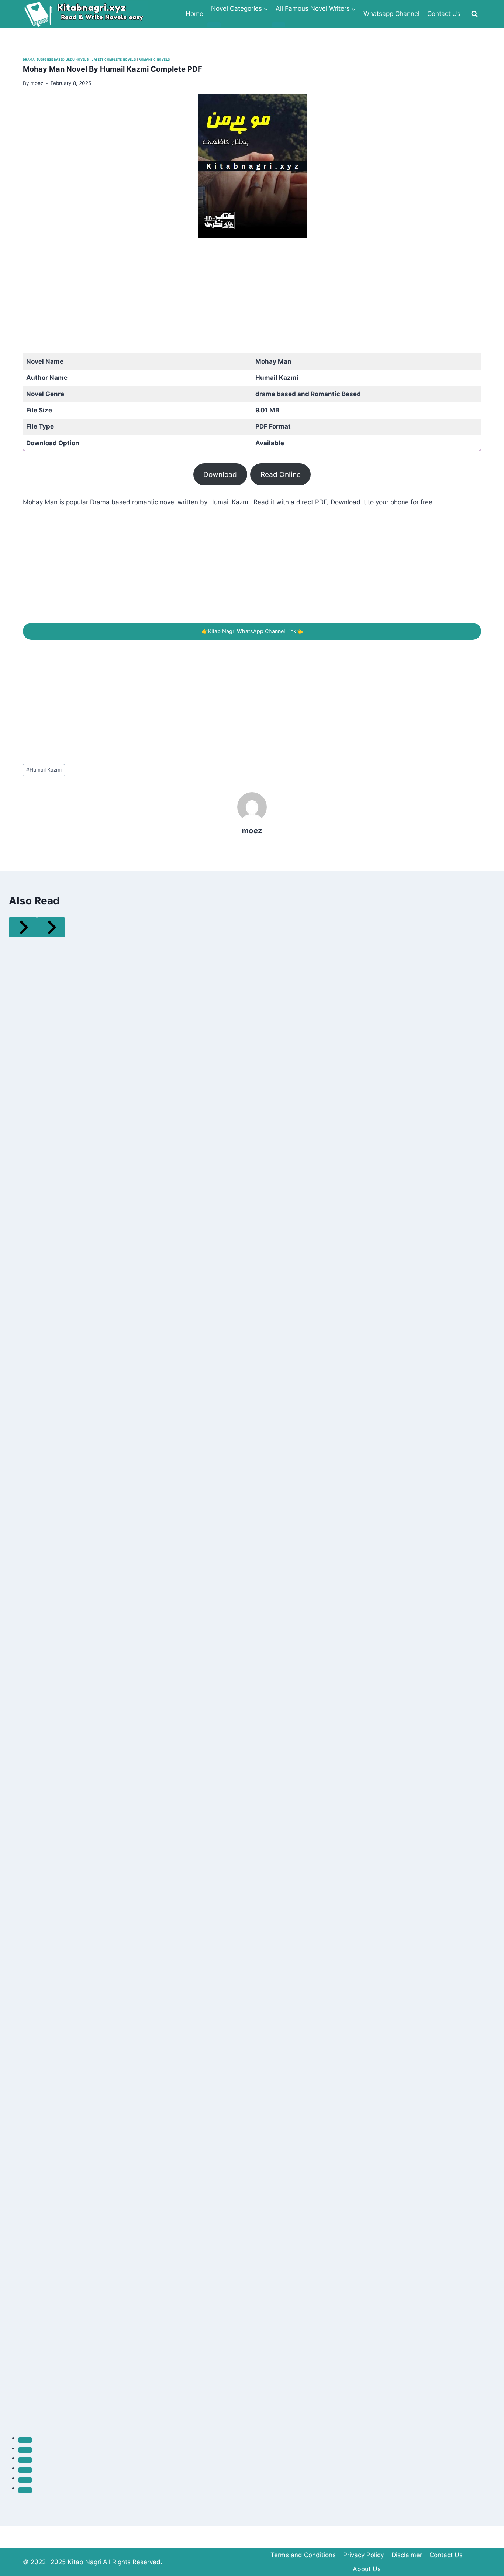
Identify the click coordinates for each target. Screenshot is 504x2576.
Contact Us (444, 14)
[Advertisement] (244, 302)
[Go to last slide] (23, 927)
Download (220, 474)
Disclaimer (407, 2555)
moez (252, 830)
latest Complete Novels (114, 59)
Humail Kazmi (44, 770)
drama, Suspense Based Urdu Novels (56, 59)
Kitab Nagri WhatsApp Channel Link (252, 631)
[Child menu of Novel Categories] (214, 25)
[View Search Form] (474, 14)
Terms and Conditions (303, 2555)
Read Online (281, 474)
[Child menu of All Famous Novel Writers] (279, 25)
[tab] (25, 2440)
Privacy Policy (363, 2555)
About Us (367, 2569)
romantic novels (154, 59)
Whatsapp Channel (391, 14)
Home (194, 14)
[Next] (51, 927)
